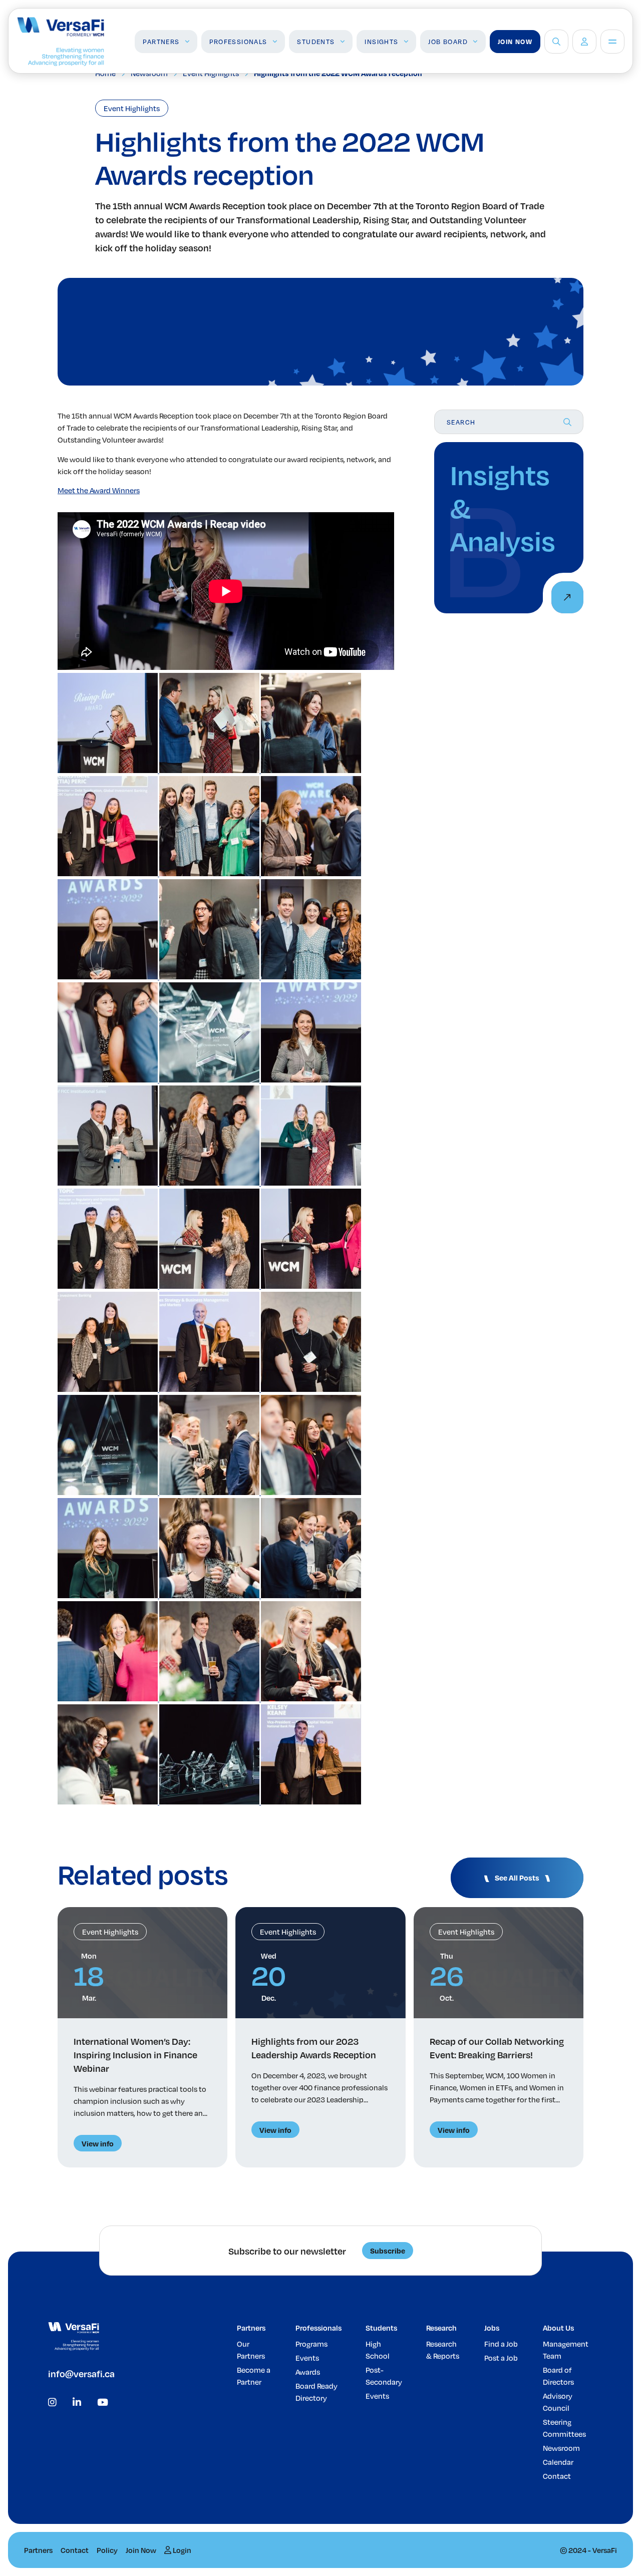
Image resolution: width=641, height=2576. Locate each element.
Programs (311, 2344)
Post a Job (501, 2358)
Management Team (566, 2350)
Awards (308, 2372)
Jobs (492, 2328)
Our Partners (251, 2350)
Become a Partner (254, 2376)
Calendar (558, 2462)
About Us (558, 2328)
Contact (557, 2476)
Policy (107, 2550)
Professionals (238, 42)
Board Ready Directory (316, 2392)
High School (378, 2350)
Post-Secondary (384, 2376)
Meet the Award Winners (99, 490)
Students (316, 42)
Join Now (515, 42)
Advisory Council (558, 2402)
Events (307, 2358)
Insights (381, 42)
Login (181, 2550)
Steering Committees (564, 2428)
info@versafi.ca (81, 2373)
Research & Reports (443, 2350)
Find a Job (501, 2344)
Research (441, 2328)
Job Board (448, 42)
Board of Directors (558, 2376)
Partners (161, 42)
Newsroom (561, 2448)
